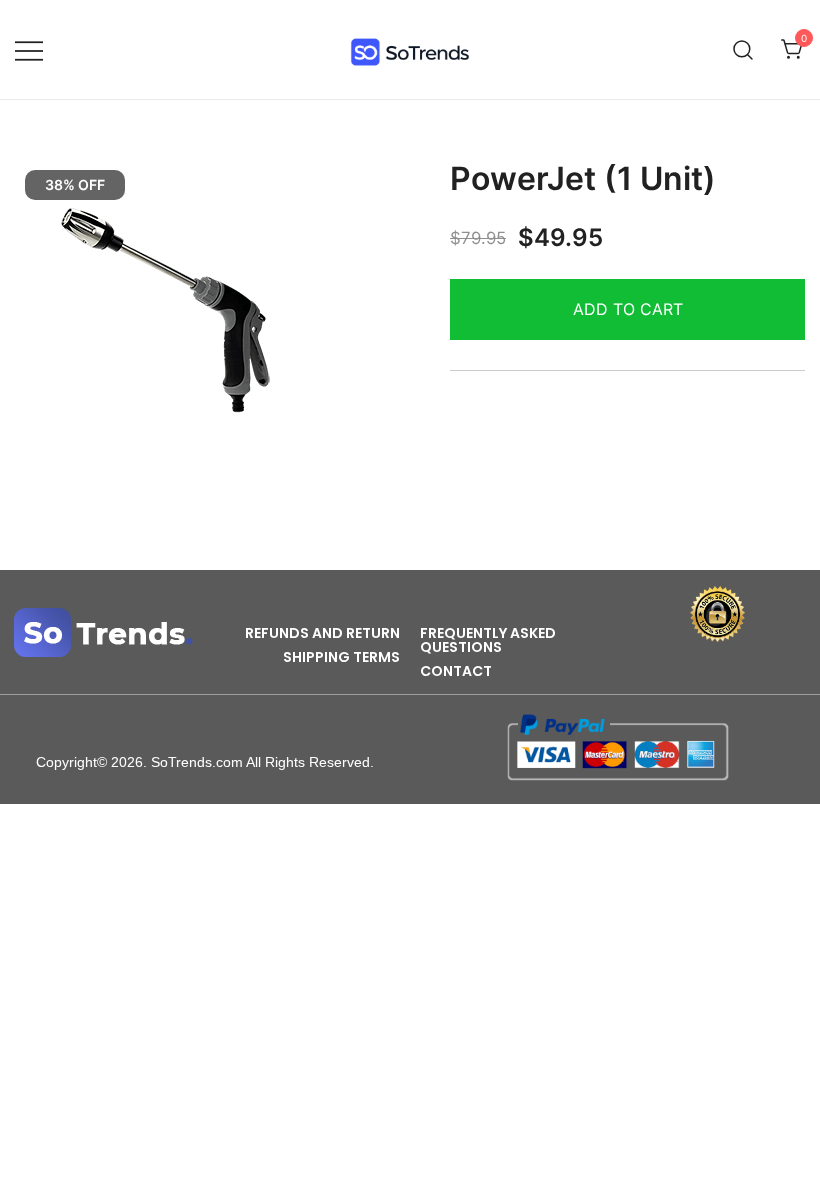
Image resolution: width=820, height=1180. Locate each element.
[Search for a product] (743, 49)
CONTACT (456, 671)
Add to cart (628, 309)
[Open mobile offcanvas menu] (29, 49)
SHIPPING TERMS (341, 657)
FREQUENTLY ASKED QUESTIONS (488, 640)
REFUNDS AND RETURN (322, 633)
